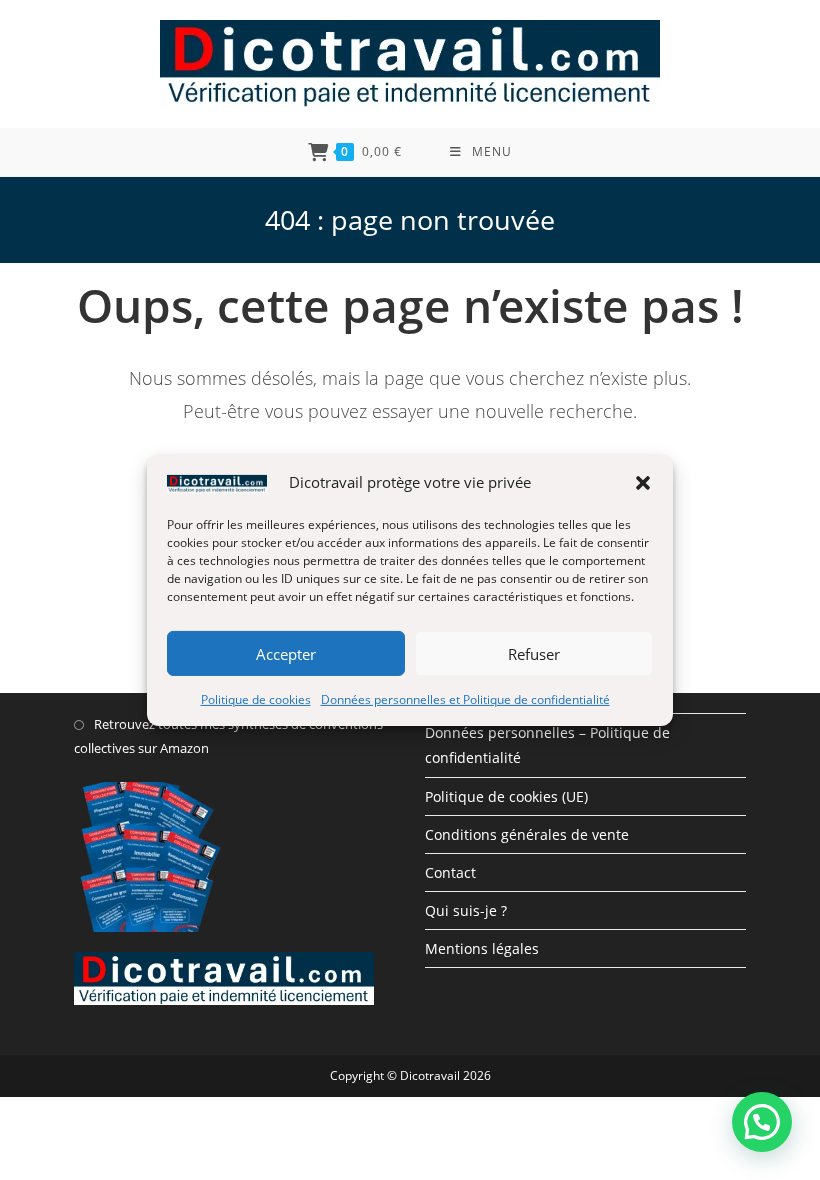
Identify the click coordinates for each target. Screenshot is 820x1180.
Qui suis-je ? (466, 910)
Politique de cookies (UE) (506, 796)
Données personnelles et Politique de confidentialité (465, 699)
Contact (450, 872)
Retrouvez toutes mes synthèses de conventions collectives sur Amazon (228, 735)
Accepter (286, 653)
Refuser (534, 653)
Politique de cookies (256, 699)
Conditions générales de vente (527, 834)
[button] (643, 482)
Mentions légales (482, 948)
